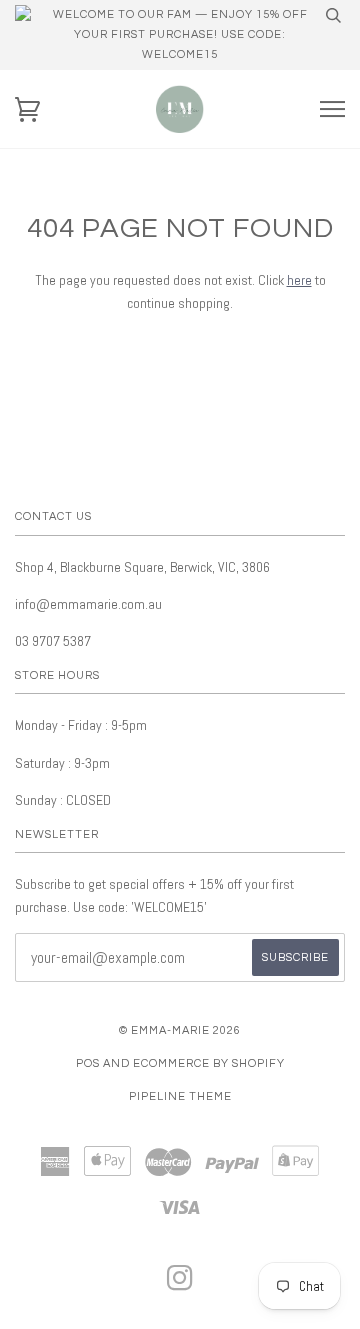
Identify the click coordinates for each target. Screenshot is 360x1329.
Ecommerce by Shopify (209, 1063)
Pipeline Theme (180, 1096)
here (299, 280)
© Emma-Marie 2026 (180, 1030)
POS (88, 1063)
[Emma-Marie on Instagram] (180, 1284)
